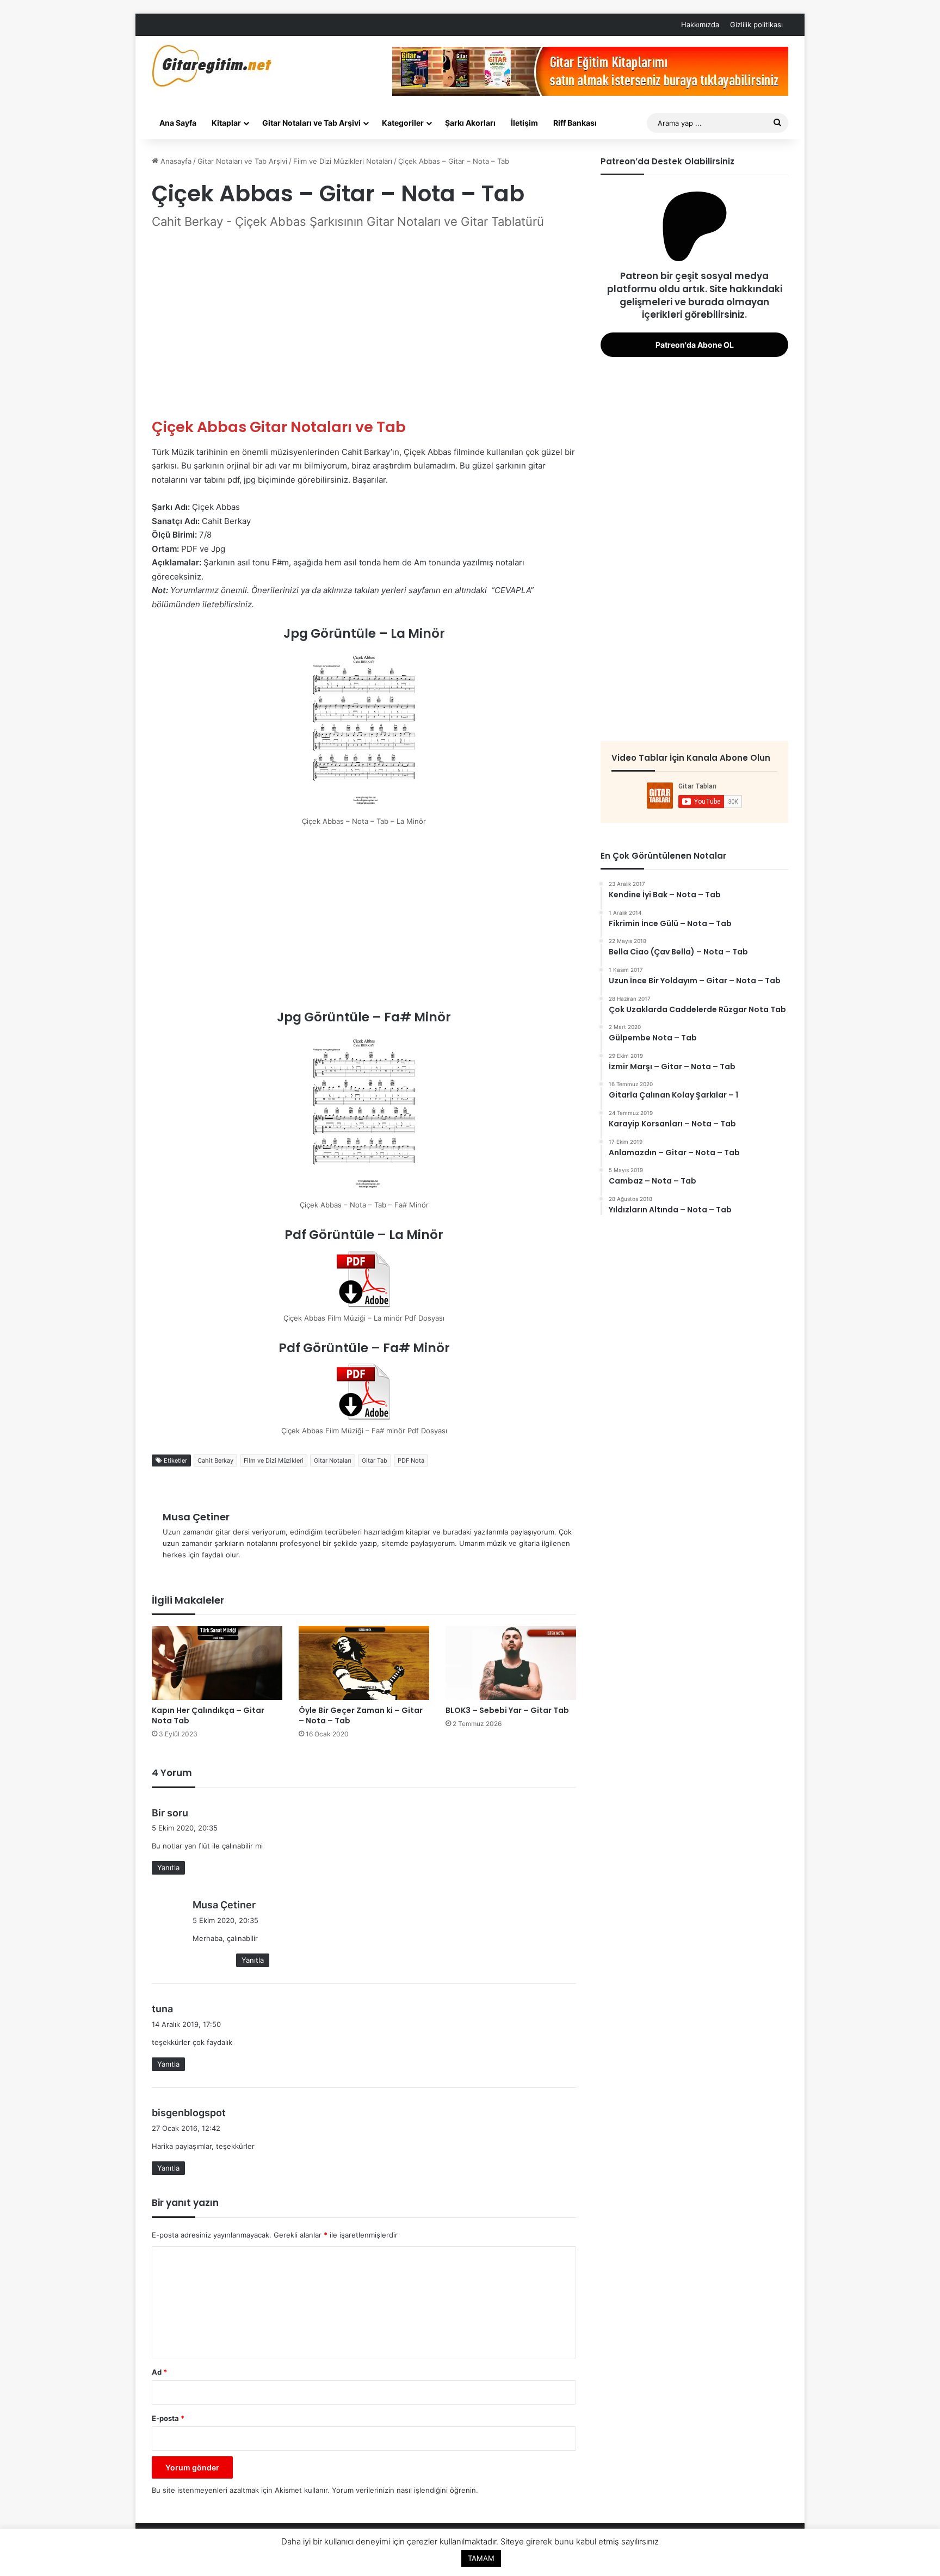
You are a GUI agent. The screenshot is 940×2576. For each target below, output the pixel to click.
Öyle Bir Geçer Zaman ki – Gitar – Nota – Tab (361, 1715)
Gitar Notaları (333, 1460)
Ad (159, 2372)
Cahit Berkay (215, 1460)
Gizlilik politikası (756, 24)
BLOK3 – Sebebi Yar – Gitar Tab (507, 1710)
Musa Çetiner (196, 1517)
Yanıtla (168, 1868)
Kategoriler (403, 123)
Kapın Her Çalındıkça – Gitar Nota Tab (208, 1715)
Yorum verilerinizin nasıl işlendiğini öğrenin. (405, 2490)
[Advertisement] (364, 324)
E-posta (168, 2418)
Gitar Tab (375, 1460)
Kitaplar (226, 123)
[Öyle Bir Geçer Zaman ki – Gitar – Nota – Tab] (364, 1663)
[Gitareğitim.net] (212, 66)
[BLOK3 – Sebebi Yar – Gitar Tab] (511, 1663)
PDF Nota (411, 1460)
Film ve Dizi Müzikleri (274, 1460)
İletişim (524, 123)
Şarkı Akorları (470, 123)
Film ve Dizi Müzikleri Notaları (343, 161)
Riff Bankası (575, 123)
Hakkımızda (700, 24)
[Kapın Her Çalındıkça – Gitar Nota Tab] (217, 1663)
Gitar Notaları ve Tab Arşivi (311, 123)
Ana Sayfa (178, 123)
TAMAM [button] (481, 2558)
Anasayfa (175, 161)
